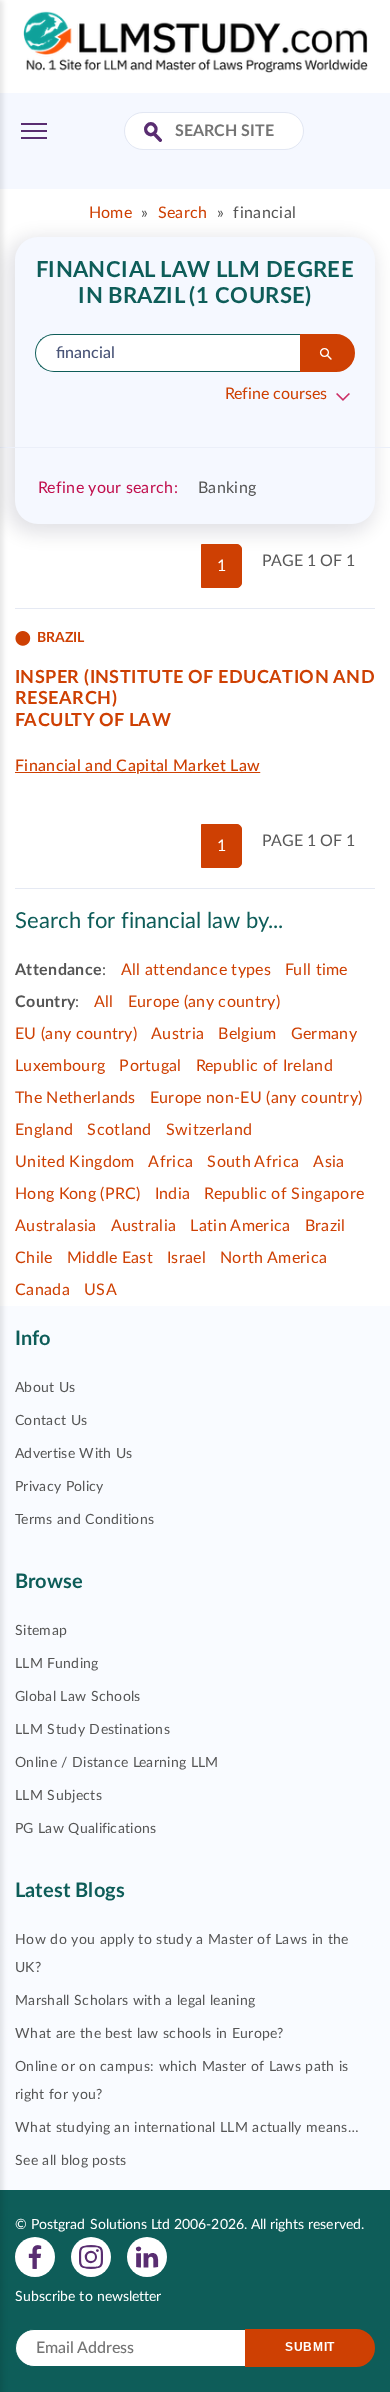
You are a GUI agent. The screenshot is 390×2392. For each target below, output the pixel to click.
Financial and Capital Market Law (137, 766)
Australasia (56, 1226)
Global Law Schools (78, 1697)
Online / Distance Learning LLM (117, 1763)
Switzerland (209, 1130)
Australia (144, 1226)
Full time (316, 970)
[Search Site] (155, 133)
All (104, 1002)
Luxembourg (60, 1066)
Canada (42, 1290)
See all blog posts (71, 2161)
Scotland (119, 1130)
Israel (186, 1258)
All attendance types (196, 970)
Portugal (150, 1066)
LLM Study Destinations (92, 1730)
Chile (34, 1258)
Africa (170, 1162)
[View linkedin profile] (147, 2256)
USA (100, 1290)
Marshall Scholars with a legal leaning (135, 2001)
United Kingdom (74, 1162)
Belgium (247, 1034)
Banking (227, 488)
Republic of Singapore (284, 1194)
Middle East (110, 1258)
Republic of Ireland (264, 1066)
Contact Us (51, 1421)
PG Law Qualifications (86, 1829)
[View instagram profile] (91, 2256)
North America (273, 1258)
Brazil (325, 1226)
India (173, 1194)
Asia (328, 1162)
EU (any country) (76, 1034)
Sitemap (41, 1631)
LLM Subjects (58, 1796)
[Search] (327, 353)
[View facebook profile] (35, 2256)
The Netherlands (75, 1098)
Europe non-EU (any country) (256, 1098)
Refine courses (276, 394)
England (44, 1130)
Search (183, 213)
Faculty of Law (93, 721)
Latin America (240, 1226)
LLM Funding (57, 1664)
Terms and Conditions (84, 1520)
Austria (177, 1034)
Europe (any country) (204, 1002)
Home (110, 213)
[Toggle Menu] (34, 131)
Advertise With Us (73, 1454)
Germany (324, 1034)
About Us (45, 1388)
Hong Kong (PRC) (78, 1194)
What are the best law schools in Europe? (149, 2034)
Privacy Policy (59, 1487)
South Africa (253, 1162)
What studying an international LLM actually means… (187, 2128)
